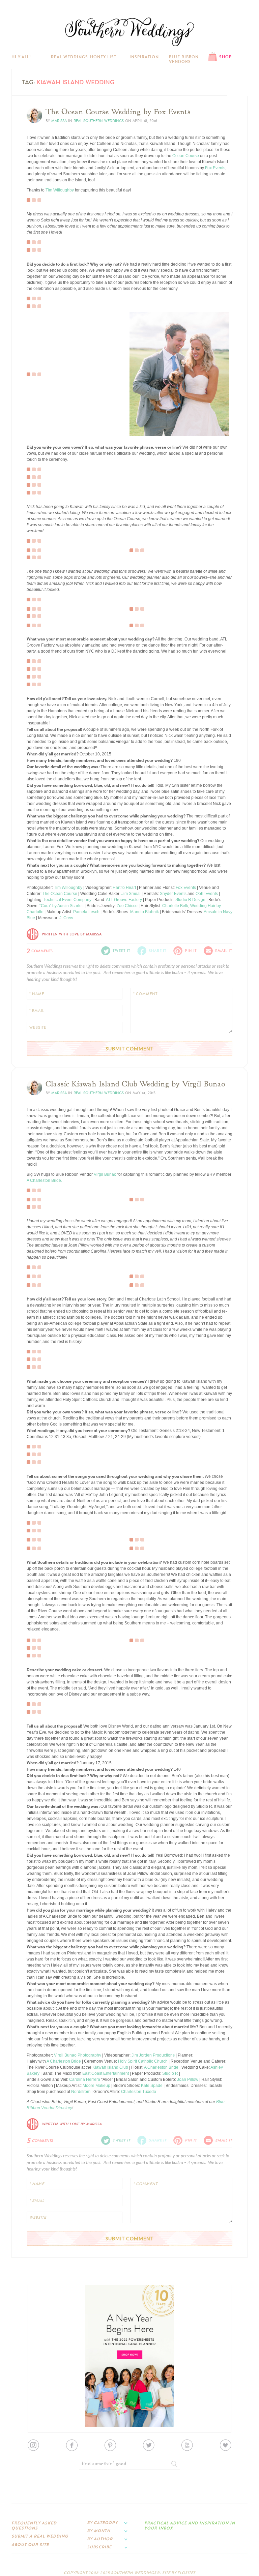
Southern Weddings (129, 32)
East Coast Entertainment (106, 2073)
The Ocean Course (60, 894)
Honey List (103, 57)
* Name (37, 994)
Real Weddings (69, 57)
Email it (224, 951)
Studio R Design (190, 900)
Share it (158, 951)
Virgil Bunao (105, 1174)
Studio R (170, 2073)
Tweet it (38, 364)
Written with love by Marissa (72, 934)
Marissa (59, 121)
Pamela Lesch (86, 912)
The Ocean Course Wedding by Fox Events (118, 112)
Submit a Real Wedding (40, 2536)
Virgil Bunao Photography (78, 2055)
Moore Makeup (96, 2086)
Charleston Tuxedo (139, 2092)
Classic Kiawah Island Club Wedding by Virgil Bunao (135, 1084)
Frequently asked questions (34, 2525)
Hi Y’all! (21, 57)
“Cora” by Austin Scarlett (62, 906)
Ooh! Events (207, 894)
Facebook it (42, 358)
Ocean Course (186, 156)
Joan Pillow (188, 2079)
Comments (40, 950)
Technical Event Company (67, 900)
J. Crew (66, 918)
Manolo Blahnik (145, 912)
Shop (225, 57)
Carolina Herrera (85, 2079)
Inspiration (144, 57)
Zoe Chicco (127, 906)
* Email (37, 1011)
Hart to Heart (124, 888)
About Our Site (30, 2545)
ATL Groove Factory (124, 900)
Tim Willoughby (60, 190)
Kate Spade (152, 2086)
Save (36, 353)
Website (38, 1028)
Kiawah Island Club (110, 2067)
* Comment (145, 994)
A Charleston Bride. (44, 1180)
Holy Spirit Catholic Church (143, 2061)
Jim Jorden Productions (153, 2055)
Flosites (186, 2573)
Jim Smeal (131, 894)
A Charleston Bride (64, 2061)
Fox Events (215, 168)
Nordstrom (81, 2092)
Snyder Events (173, 894)
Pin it (36, 245)
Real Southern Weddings (99, 121)
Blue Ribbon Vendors (184, 59)
